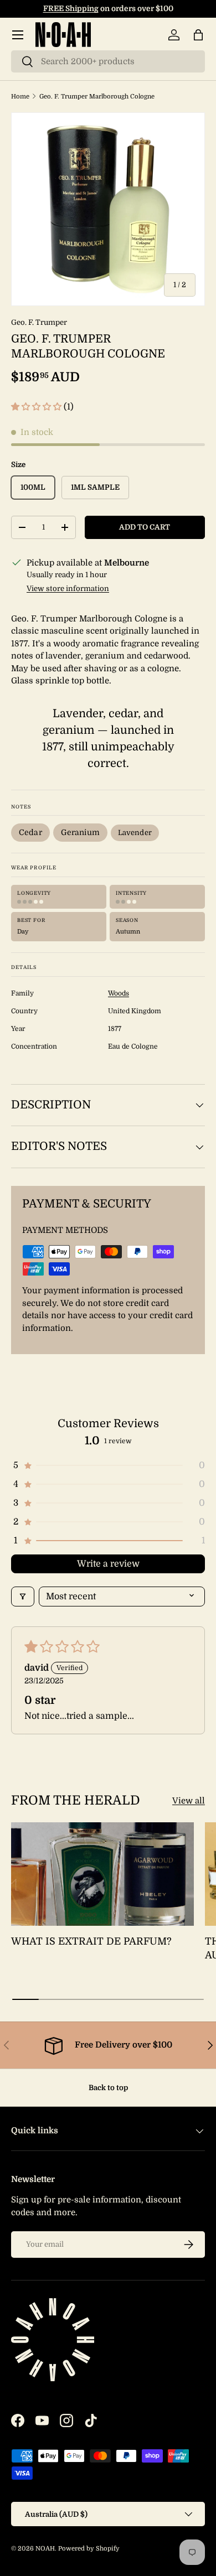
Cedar (30, 832)
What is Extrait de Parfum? (91, 1941)
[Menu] (18, 35)
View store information (68, 589)
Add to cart (145, 527)
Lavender (135, 833)
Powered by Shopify (89, 2549)
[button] (198, 35)
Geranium (80, 832)
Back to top (108, 2088)
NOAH (45, 2549)
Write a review (108, 1564)
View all (189, 1801)
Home (20, 97)
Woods (119, 993)
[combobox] (108, 61)
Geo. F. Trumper (39, 322)
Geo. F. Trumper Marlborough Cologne (97, 97)
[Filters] (23, 1597)
